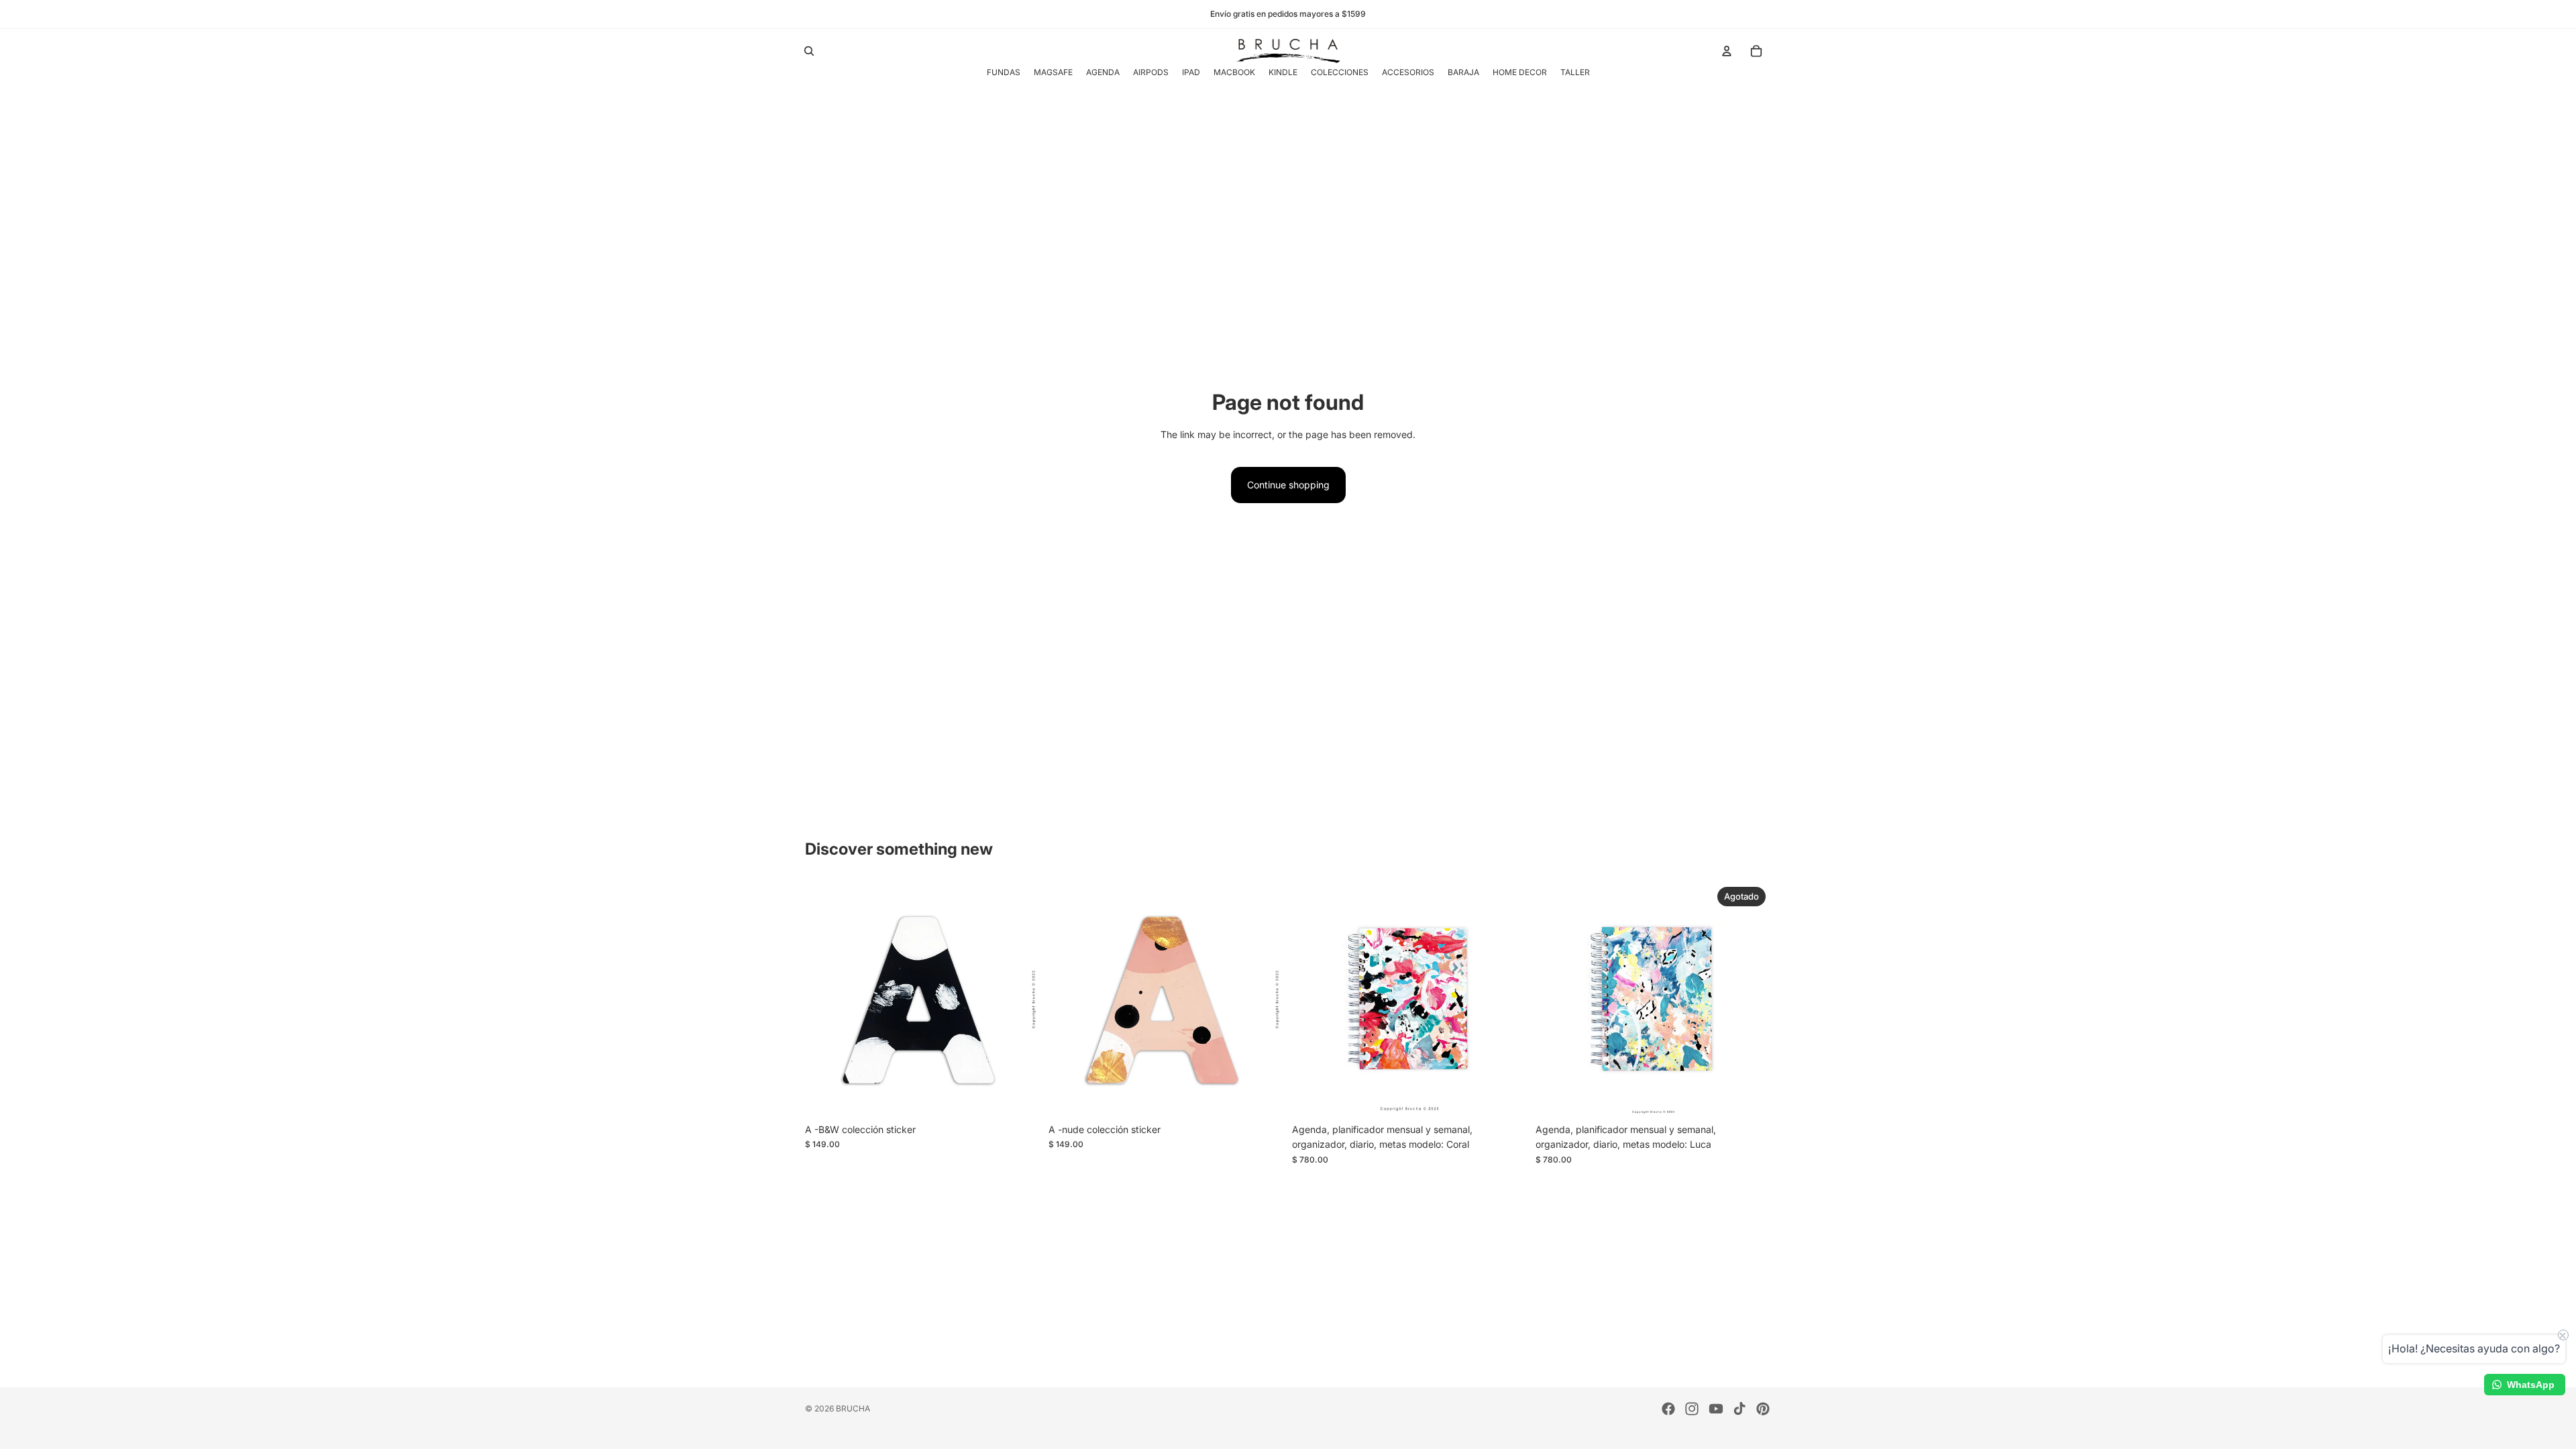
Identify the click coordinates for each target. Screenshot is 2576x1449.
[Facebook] (1668, 1409)
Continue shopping (1288, 485)
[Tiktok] (1739, 1409)
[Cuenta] (1727, 51)
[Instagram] (1692, 1409)
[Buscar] (809, 51)
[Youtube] (1716, 1409)
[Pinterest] (1763, 1409)
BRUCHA (853, 1408)
